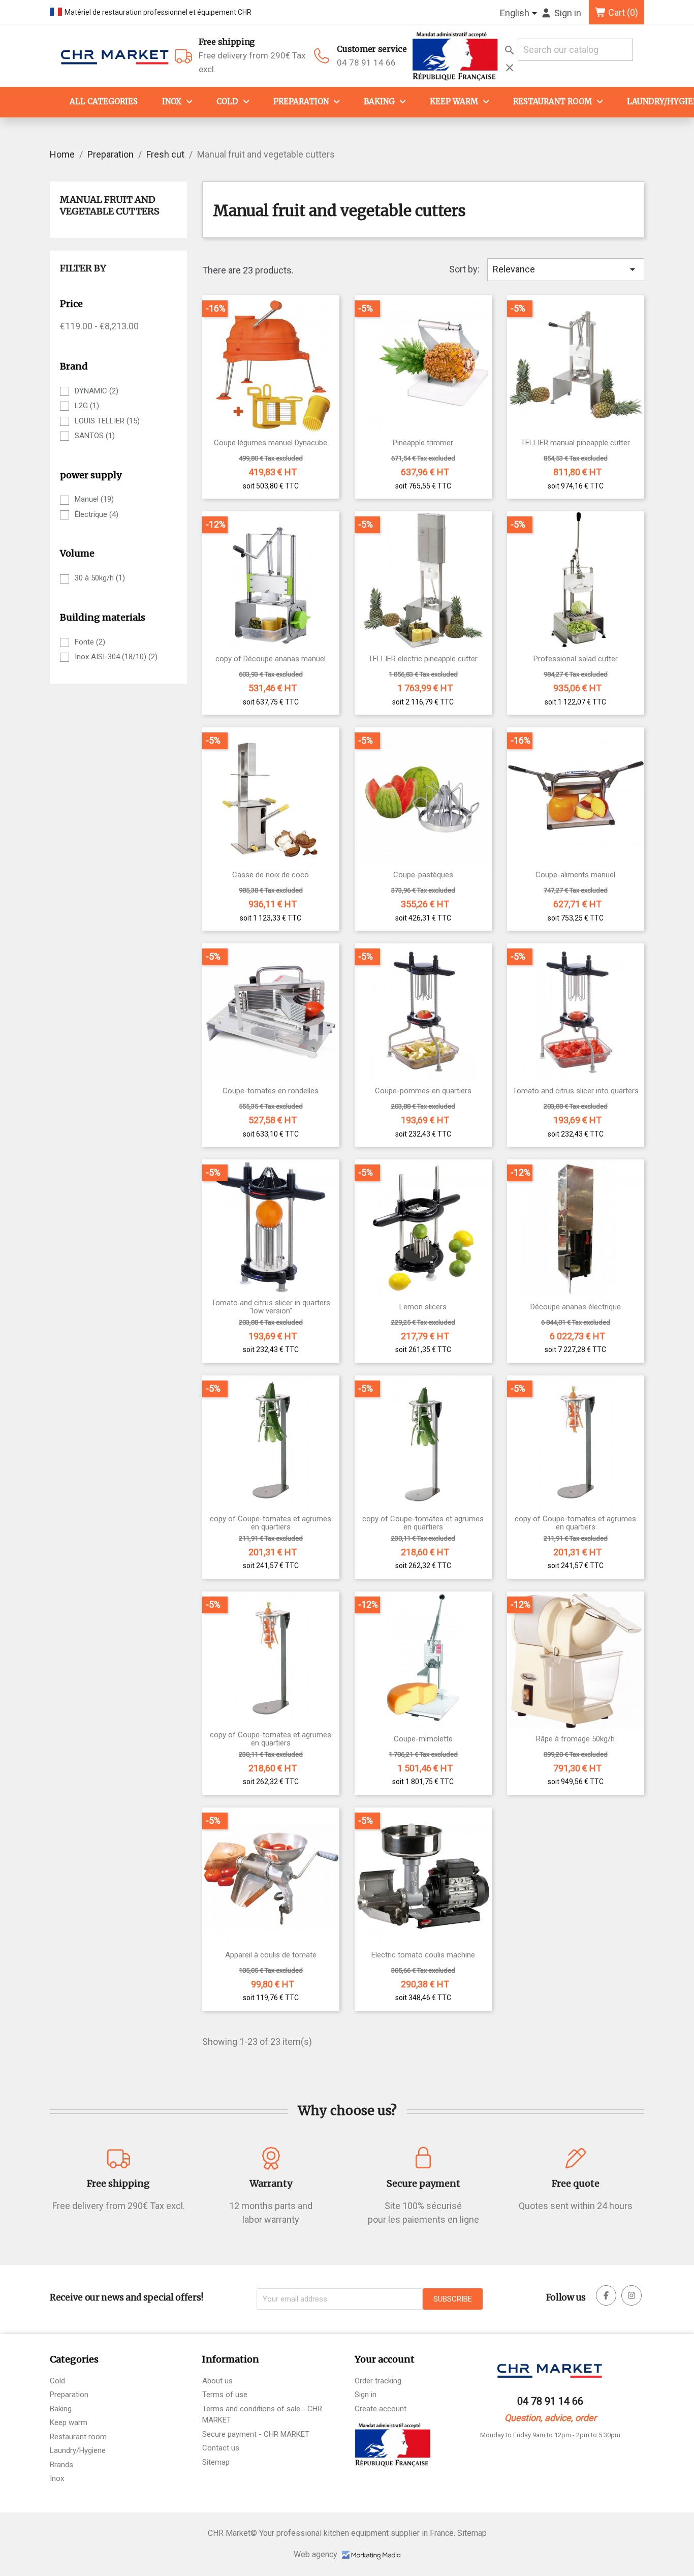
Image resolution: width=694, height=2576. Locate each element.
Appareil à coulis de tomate (271, 1955)
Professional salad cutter (576, 659)
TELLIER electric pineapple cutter (423, 659)
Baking (379, 101)
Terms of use (225, 2395)
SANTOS (95, 436)
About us (217, 2381)
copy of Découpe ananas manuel (271, 659)
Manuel (94, 499)
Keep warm (454, 101)
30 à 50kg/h (100, 578)
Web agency (317, 2554)
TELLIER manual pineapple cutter (575, 443)
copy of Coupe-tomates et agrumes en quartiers (271, 1523)
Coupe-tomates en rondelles (271, 1091)
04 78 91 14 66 (366, 63)
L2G (87, 406)
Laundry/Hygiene (78, 2450)
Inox (172, 101)
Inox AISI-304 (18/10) (116, 657)
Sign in (366, 2395)
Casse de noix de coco (271, 875)
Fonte (90, 642)
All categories (104, 101)
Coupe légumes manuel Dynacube (271, 443)
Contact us (221, 2448)
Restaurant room (78, 2437)
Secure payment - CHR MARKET (256, 2434)
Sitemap (216, 2462)
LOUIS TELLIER (107, 421)
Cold (227, 101)
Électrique (97, 514)
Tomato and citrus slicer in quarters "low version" (271, 1307)
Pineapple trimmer (423, 443)
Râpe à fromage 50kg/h (575, 1739)
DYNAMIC (97, 391)
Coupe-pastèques (423, 875)
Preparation (301, 101)
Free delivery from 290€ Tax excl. (252, 55)
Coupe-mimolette (423, 1739)
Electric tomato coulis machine (423, 1955)
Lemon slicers (423, 1307)
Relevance (566, 269)
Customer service (372, 49)
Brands (61, 2465)
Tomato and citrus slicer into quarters (576, 1091)
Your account (385, 2359)
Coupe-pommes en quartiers (423, 1091)
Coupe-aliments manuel (575, 875)
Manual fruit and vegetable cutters (110, 205)
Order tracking (378, 2381)
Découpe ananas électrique (576, 1307)
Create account (381, 2409)
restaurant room (553, 101)
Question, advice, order (550, 2418)
